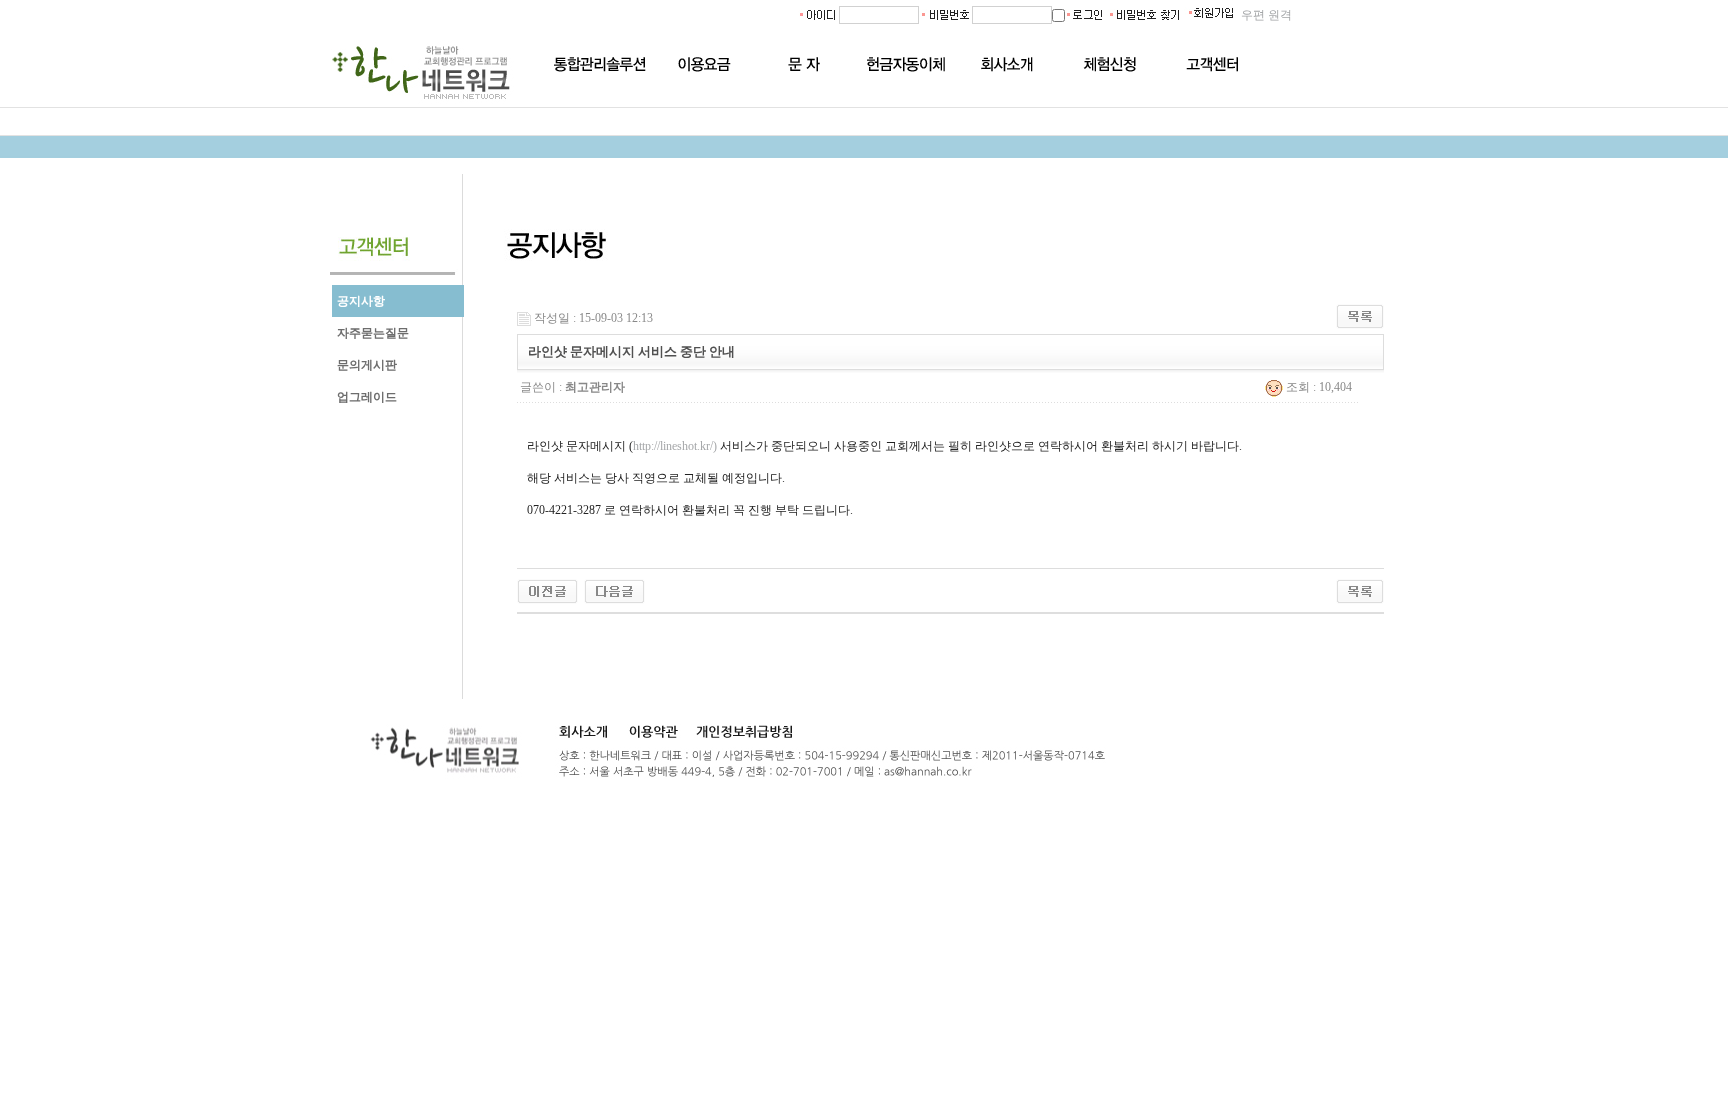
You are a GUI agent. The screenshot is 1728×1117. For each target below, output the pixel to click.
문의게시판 (367, 365)
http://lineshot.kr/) (675, 446)
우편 (1253, 15)
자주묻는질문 (373, 333)
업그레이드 (367, 397)
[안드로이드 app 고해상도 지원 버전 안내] (614, 590)
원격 (1280, 15)
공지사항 (361, 301)
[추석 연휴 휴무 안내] (547, 590)
